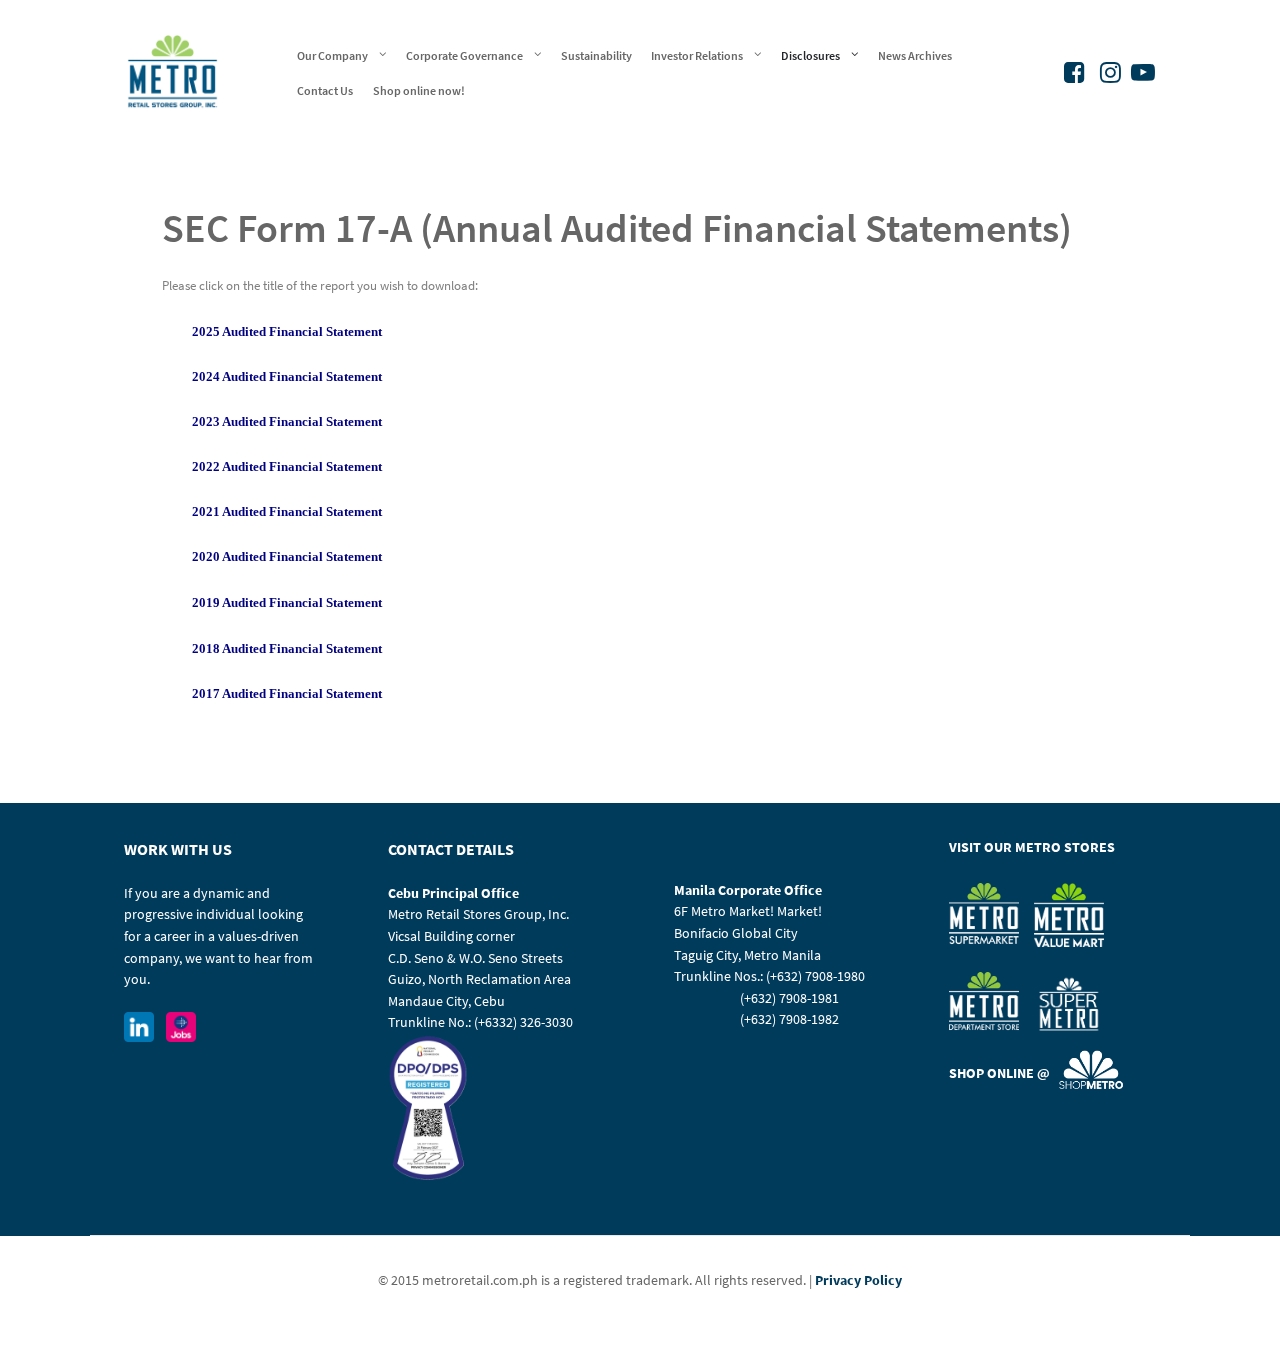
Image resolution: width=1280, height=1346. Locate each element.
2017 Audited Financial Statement (287, 693)
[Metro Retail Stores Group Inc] (172, 70)
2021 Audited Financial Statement (287, 511)
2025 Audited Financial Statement (287, 331)
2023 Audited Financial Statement (287, 421)
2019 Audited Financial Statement (287, 602)
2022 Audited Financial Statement (287, 466)
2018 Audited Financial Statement (287, 648)
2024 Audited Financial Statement (287, 376)
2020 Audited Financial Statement (287, 556)
